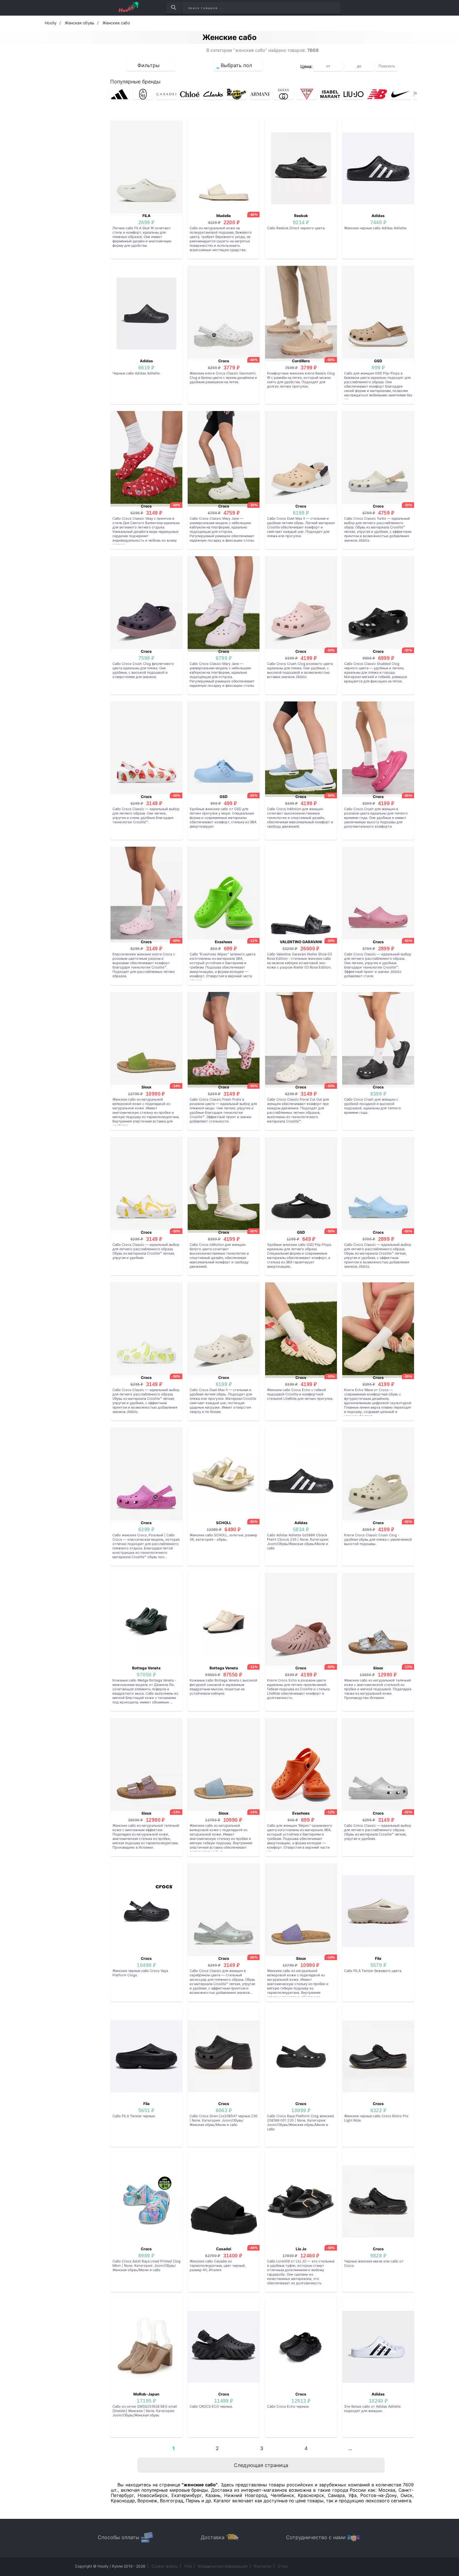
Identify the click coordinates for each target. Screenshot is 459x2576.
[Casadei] (166, 94)
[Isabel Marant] (330, 94)
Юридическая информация (223, 2566)
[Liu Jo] (354, 94)
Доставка (213, 2537)
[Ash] (143, 94)
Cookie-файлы (165, 2566)
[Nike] (400, 94)
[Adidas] (119, 94)
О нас (283, 2566)
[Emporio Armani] (260, 94)
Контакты (263, 2566)
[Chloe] (190, 94)
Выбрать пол (236, 65)
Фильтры (148, 65)
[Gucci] (283, 94)
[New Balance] (377, 94)
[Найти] (173, 8)
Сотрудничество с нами (316, 2537)
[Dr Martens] (237, 94)
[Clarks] (213, 94)
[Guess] (307, 94)
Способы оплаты (118, 2537)
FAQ (188, 2566)
